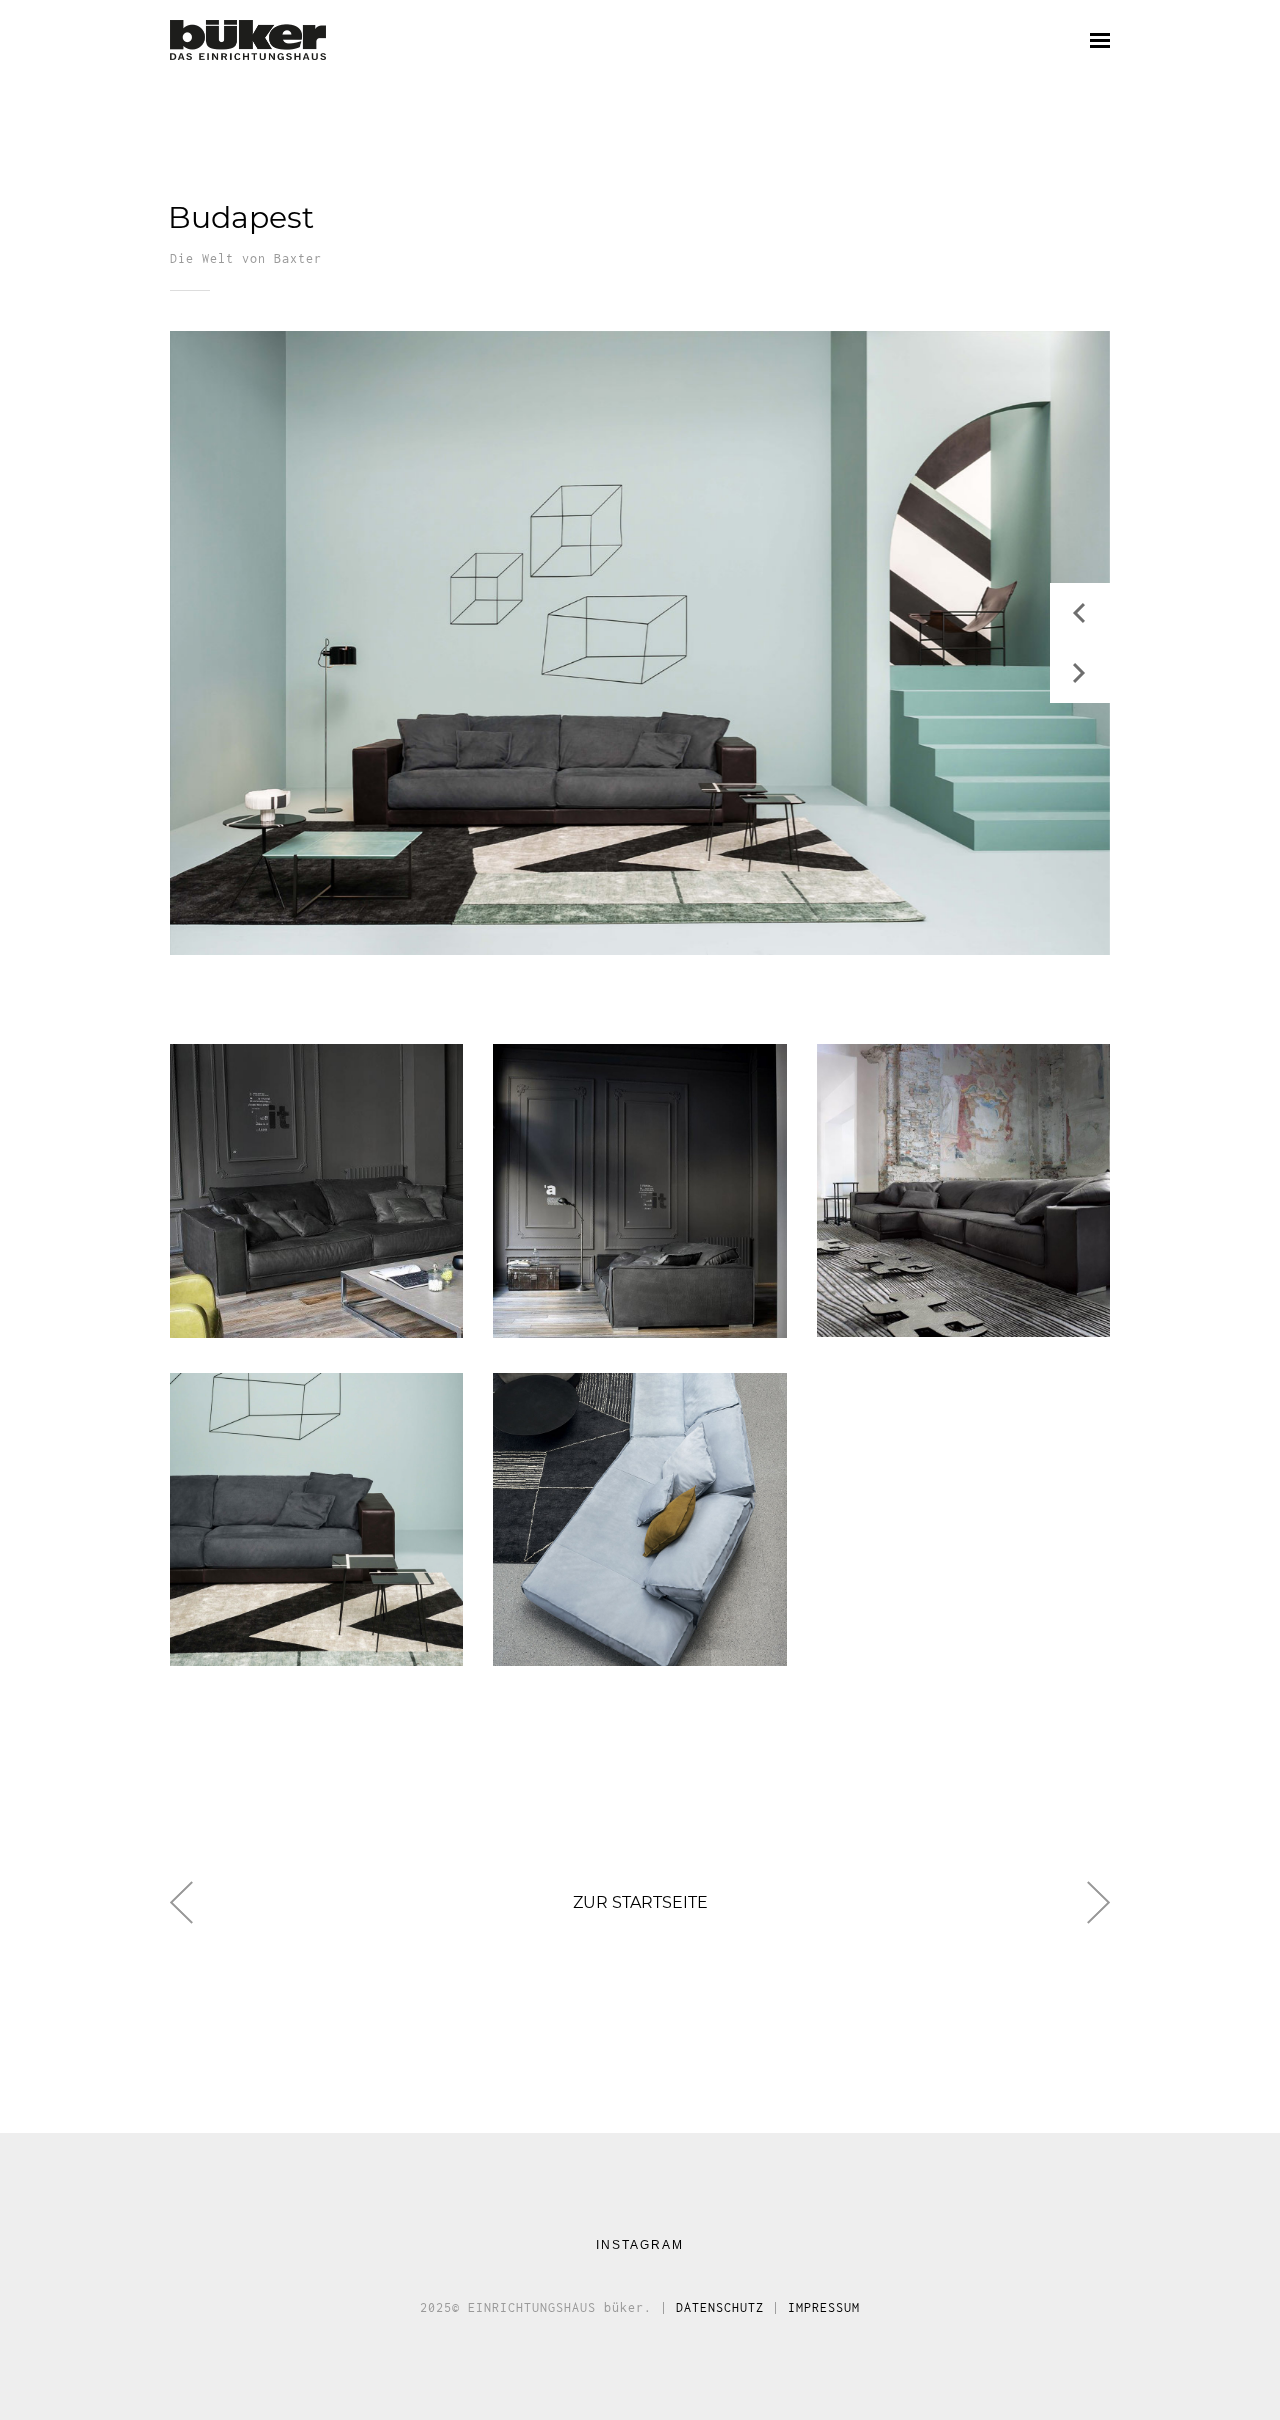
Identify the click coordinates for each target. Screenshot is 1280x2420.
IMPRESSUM (824, 2307)
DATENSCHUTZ (720, 2307)
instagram (640, 2245)
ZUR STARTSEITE (640, 1908)
